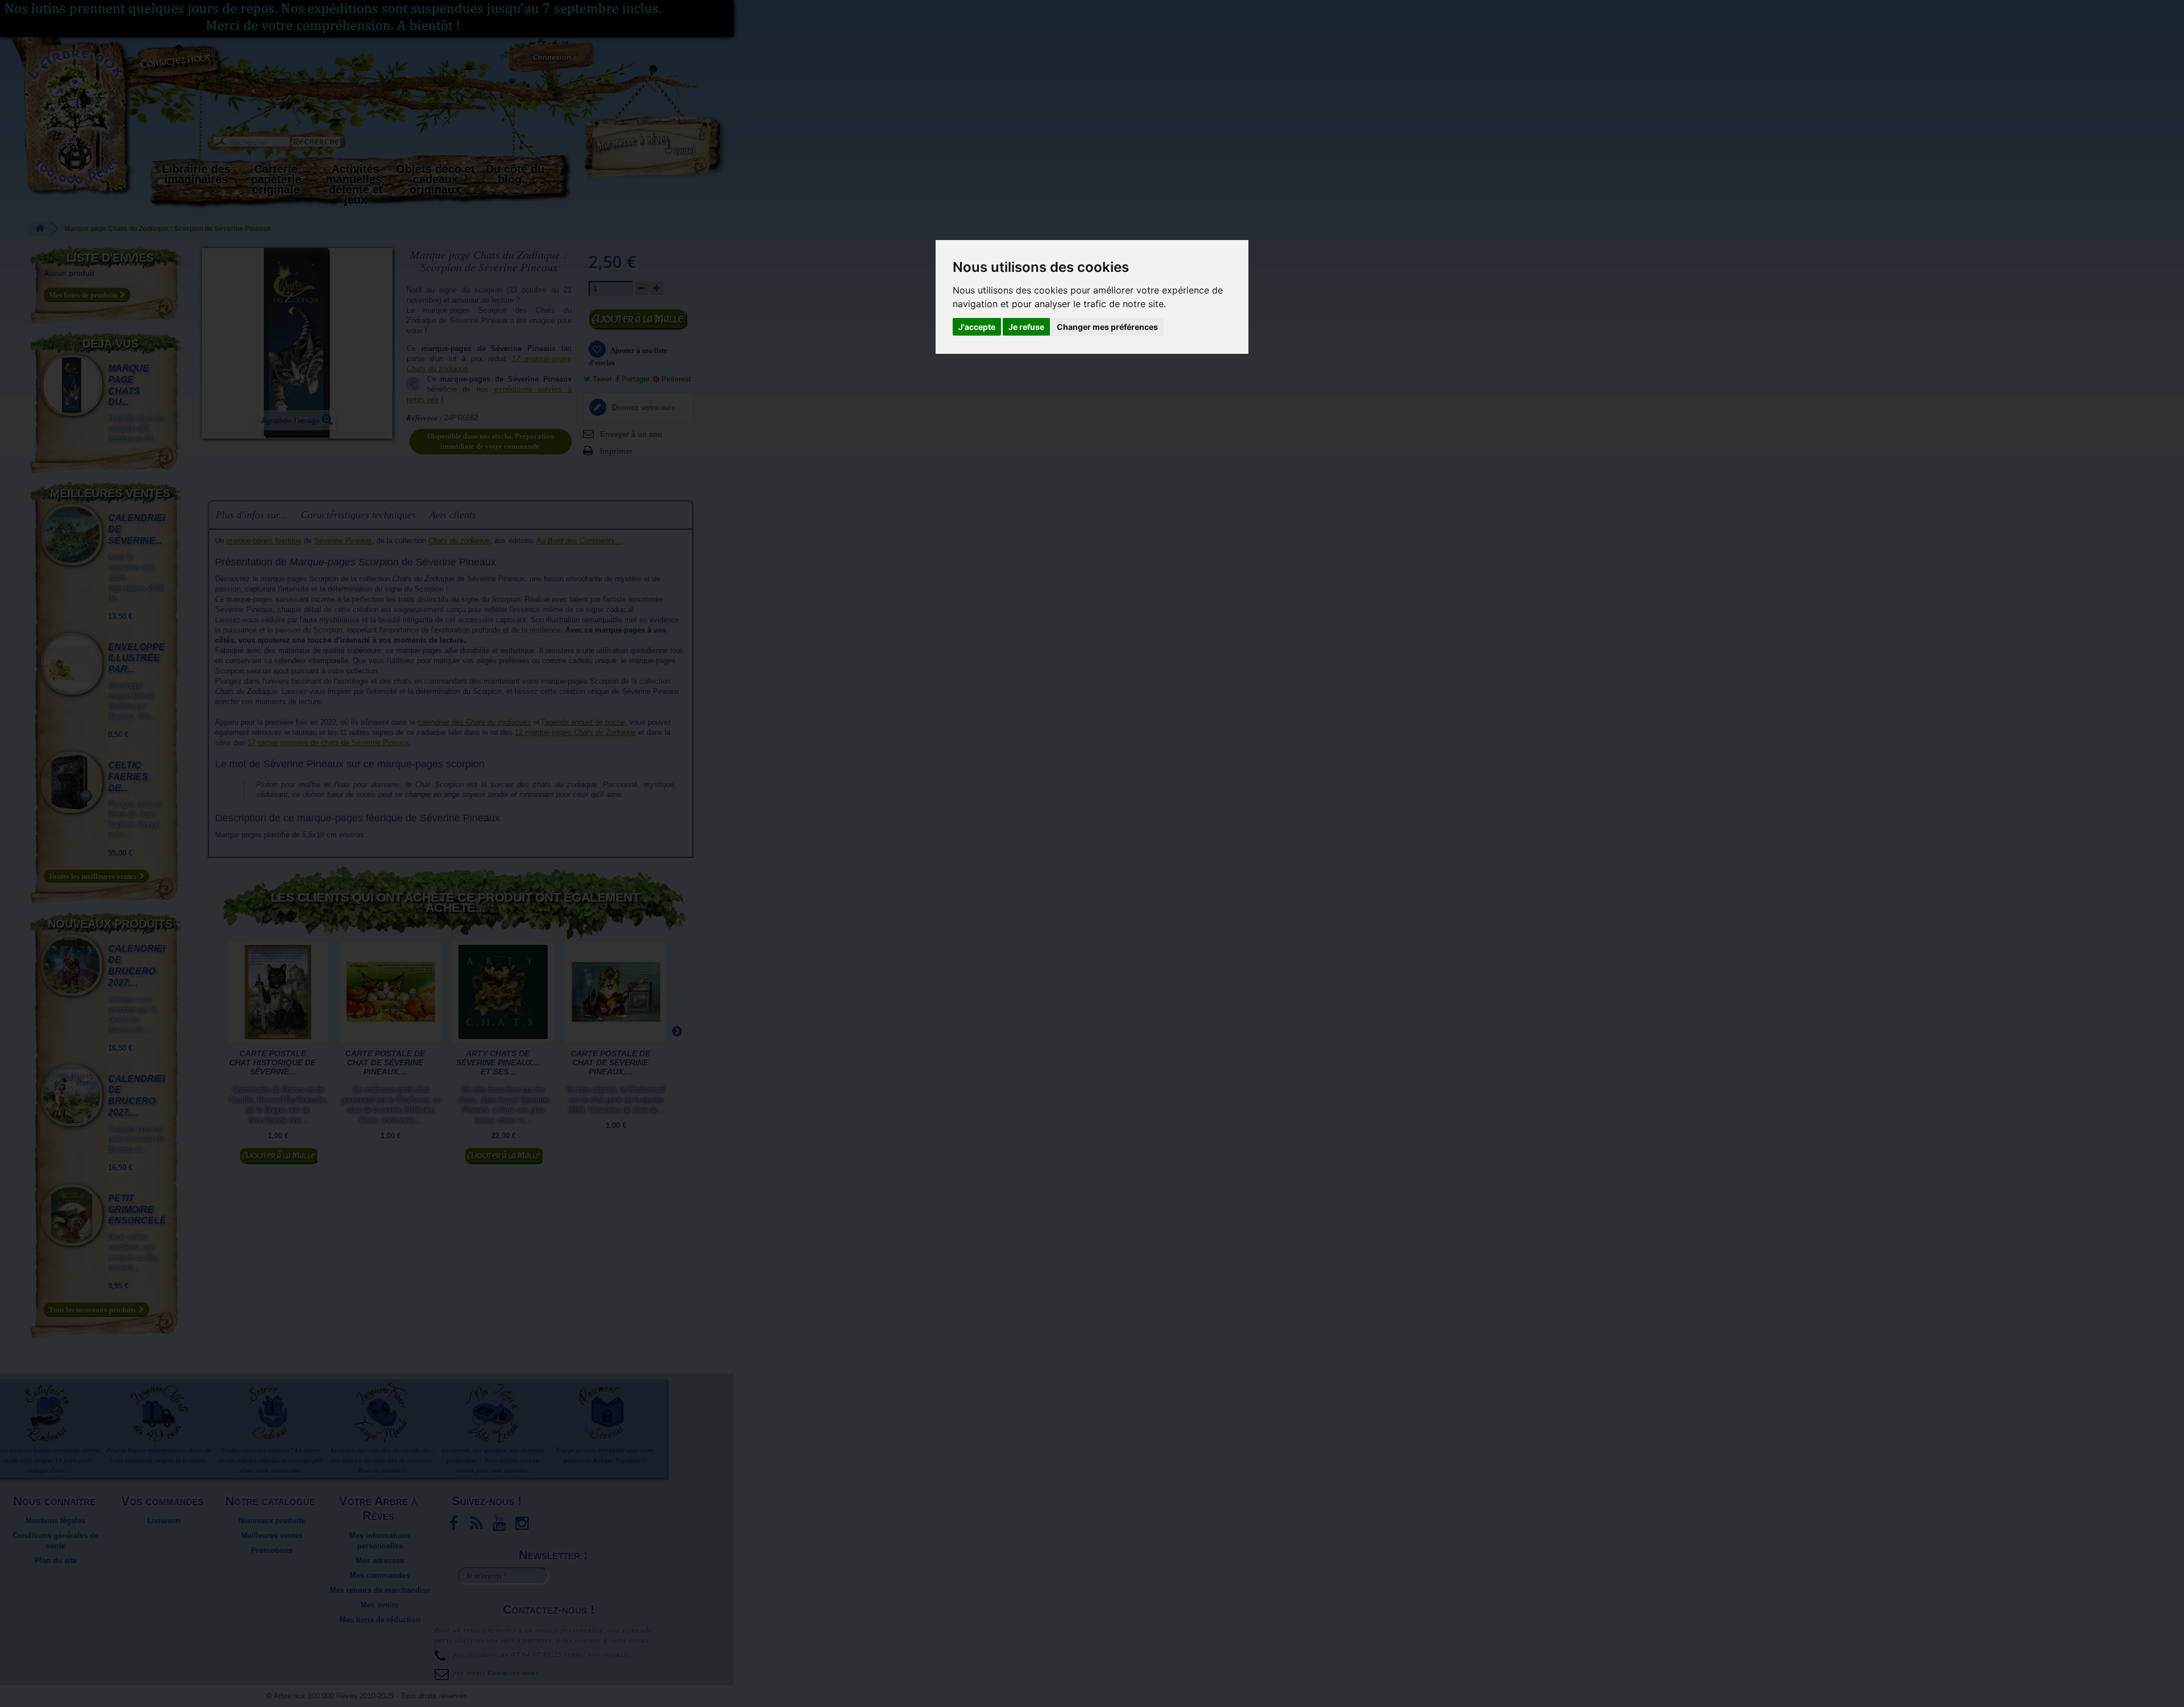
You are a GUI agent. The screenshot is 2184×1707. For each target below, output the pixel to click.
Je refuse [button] (1026, 327)
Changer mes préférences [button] (1107, 327)
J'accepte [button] (977, 327)
